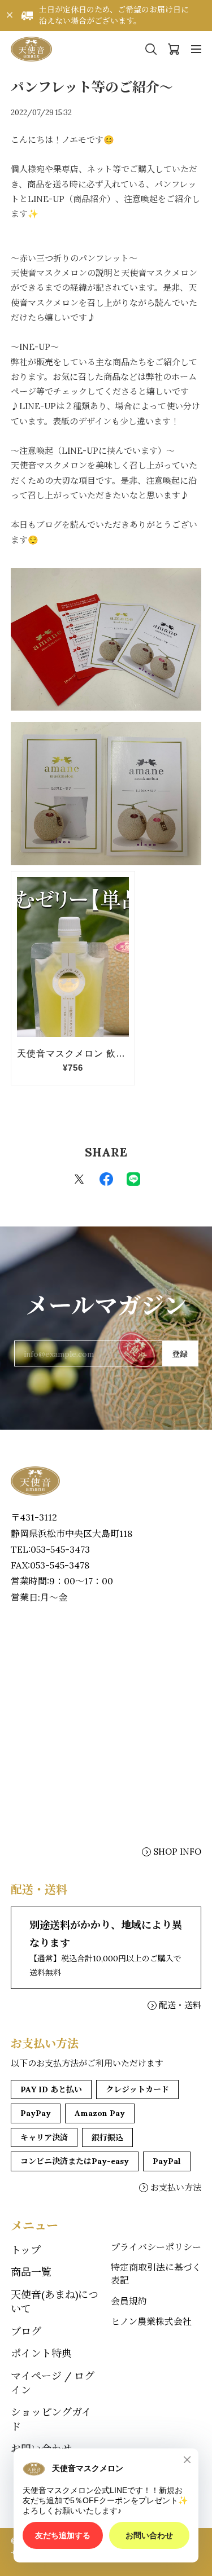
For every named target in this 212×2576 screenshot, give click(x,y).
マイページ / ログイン (53, 2383)
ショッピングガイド (51, 2419)
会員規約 (129, 2301)
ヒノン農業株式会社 (151, 2321)
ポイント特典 (41, 2353)
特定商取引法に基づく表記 (156, 2273)
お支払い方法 (176, 2187)
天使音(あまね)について (55, 2302)
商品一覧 (31, 2272)
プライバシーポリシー (156, 2247)
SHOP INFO (177, 1852)
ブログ (26, 2331)
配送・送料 (180, 2005)
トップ (26, 2250)
